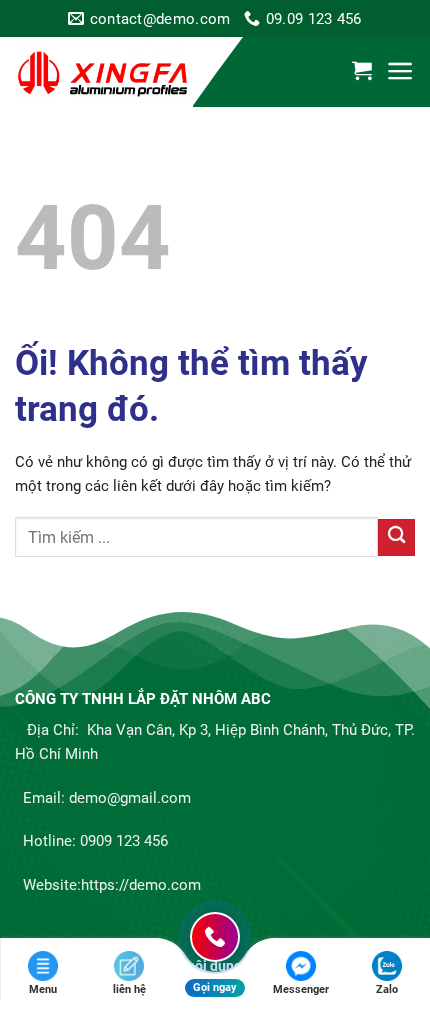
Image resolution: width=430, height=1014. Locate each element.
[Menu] (400, 71)
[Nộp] (396, 537)
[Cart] (362, 70)
